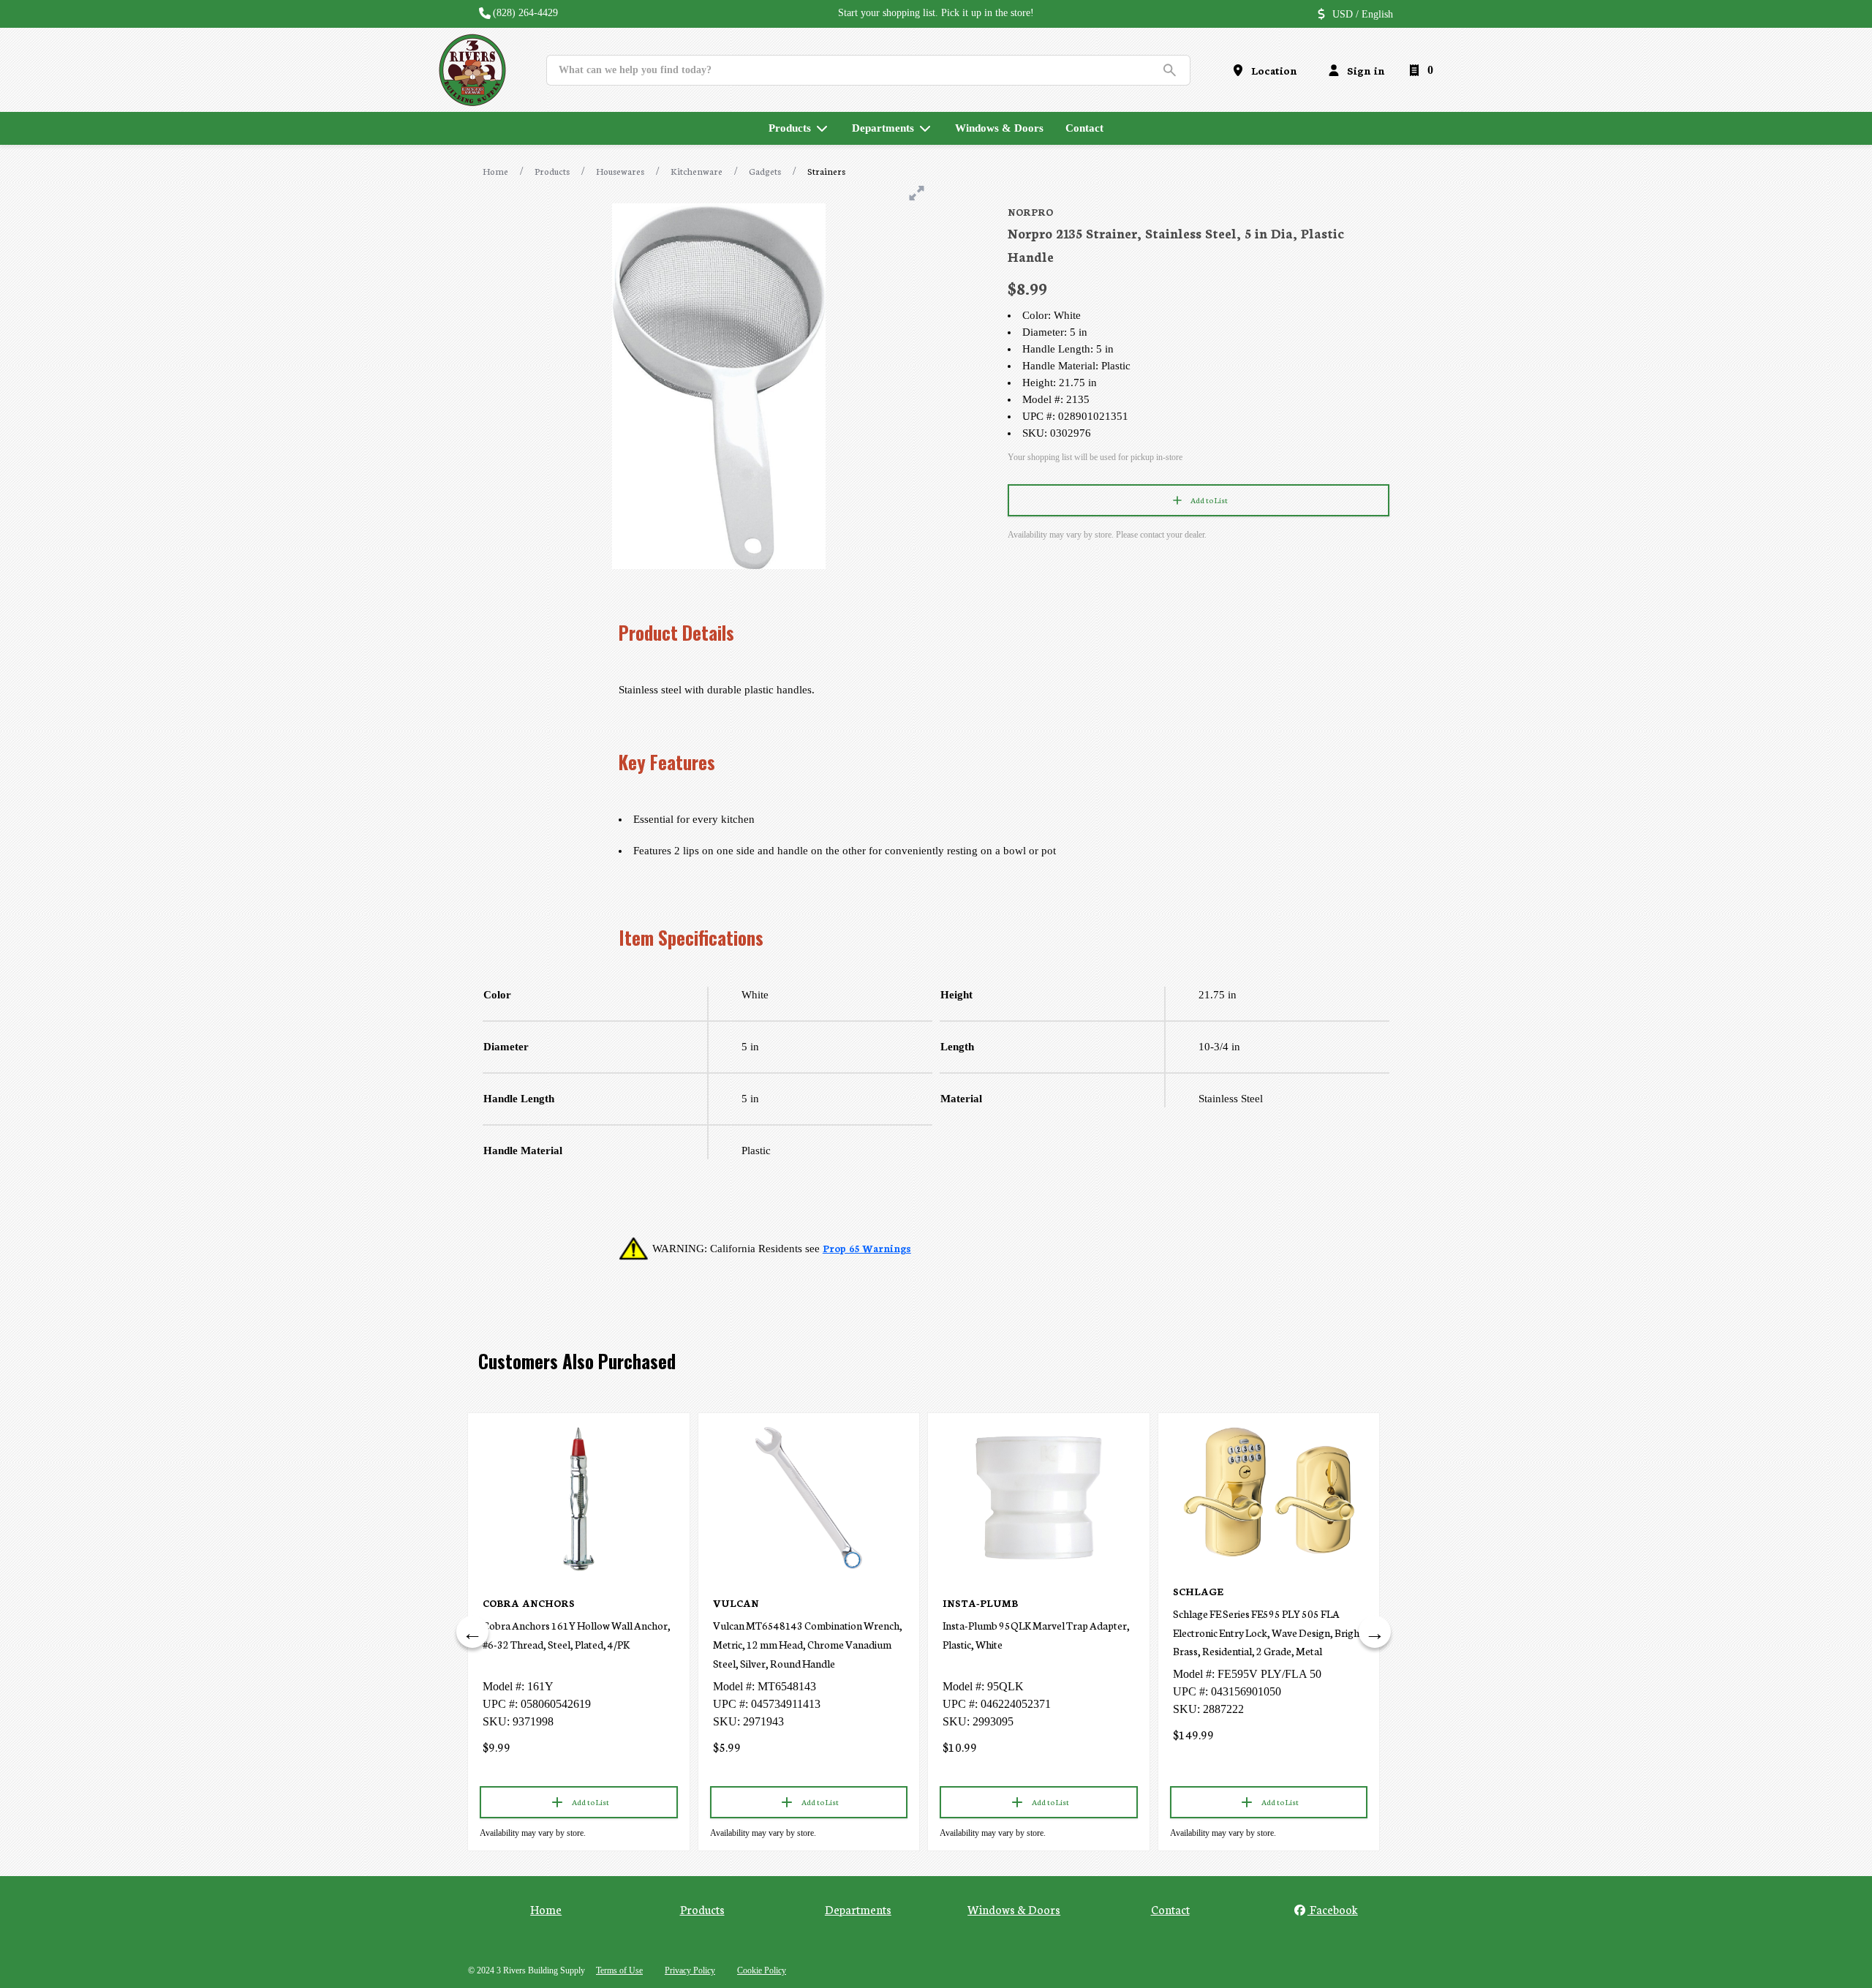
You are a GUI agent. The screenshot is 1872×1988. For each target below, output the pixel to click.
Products (552, 171)
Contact (1170, 1909)
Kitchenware (697, 171)
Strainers (826, 171)
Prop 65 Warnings (867, 1248)
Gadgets (765, 171)
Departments (858, 1909)
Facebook (1333, 1909)
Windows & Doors (1014, 1909)
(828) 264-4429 (525, 13)
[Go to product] (579, 1498)
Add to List (1209, 500)
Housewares (620, 171)
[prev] (472, 1632)
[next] (1375, 1632)
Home (495, 171)
